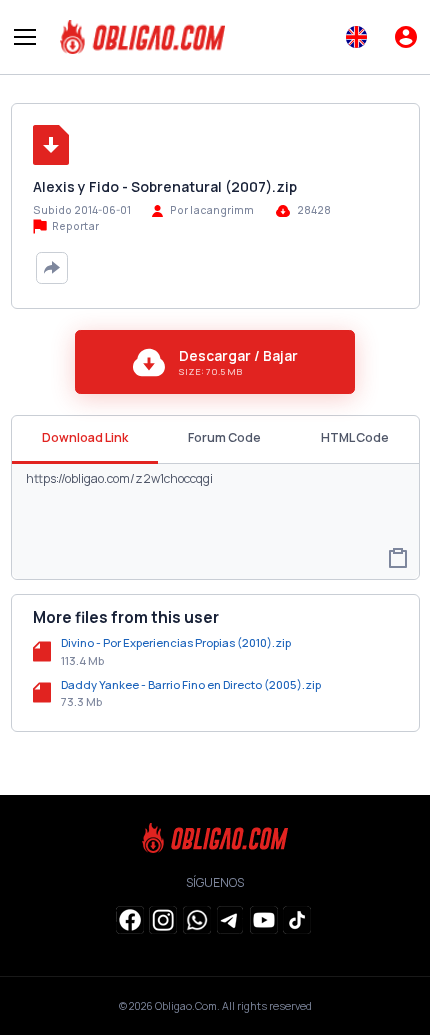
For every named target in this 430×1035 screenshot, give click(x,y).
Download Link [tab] (85, 437)
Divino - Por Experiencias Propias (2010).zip (176, 642)
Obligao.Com (186, 1006)
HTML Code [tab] (355, 437)
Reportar (74, 226)
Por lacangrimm (212, 210)
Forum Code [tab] (224, 437)
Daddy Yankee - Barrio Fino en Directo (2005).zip (191, 684)
